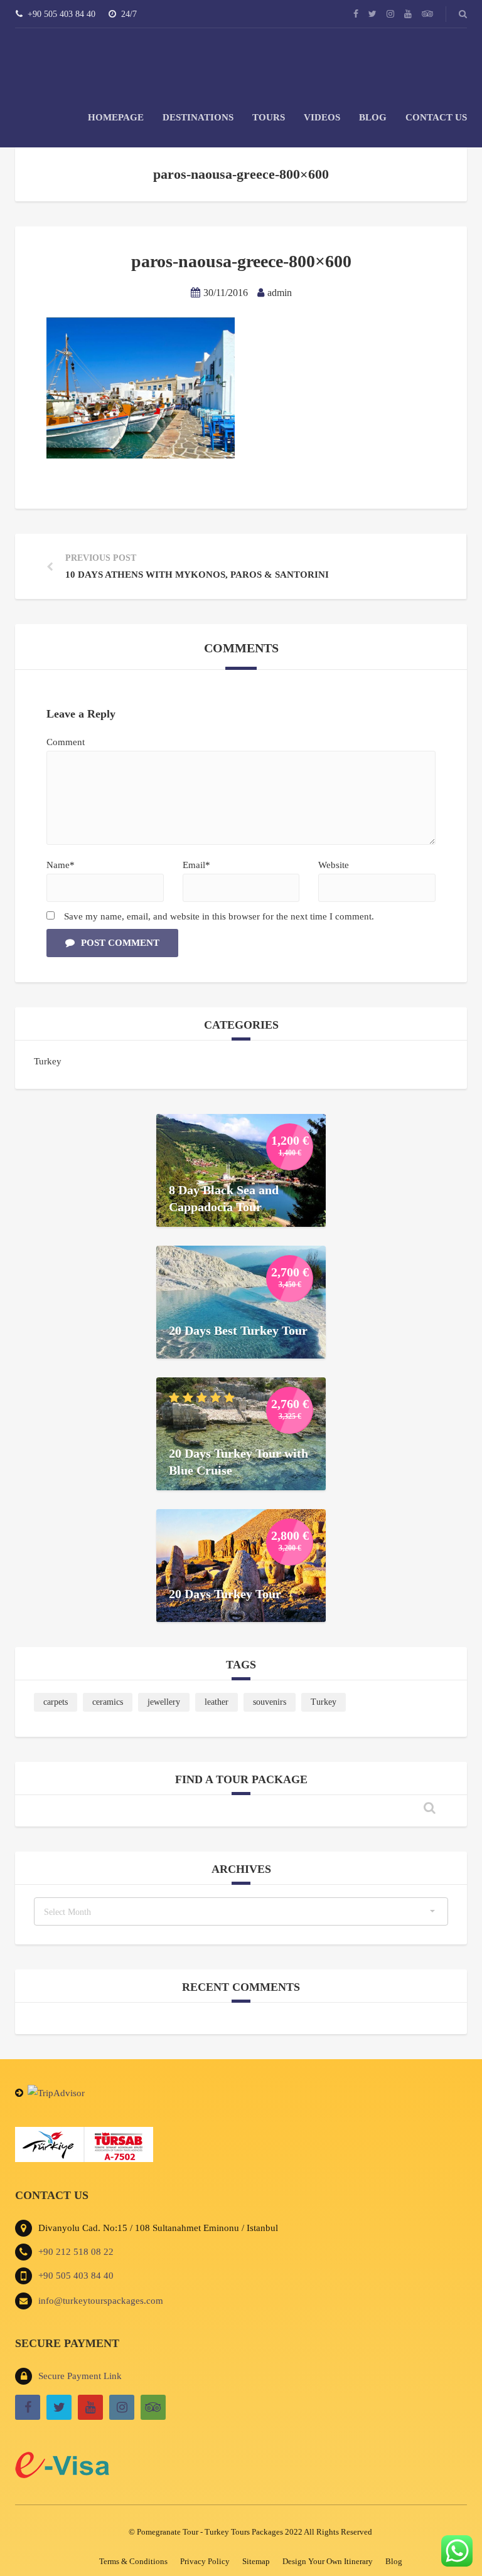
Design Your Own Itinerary (328, 2561)
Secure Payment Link (80, 2376)
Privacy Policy (205, 2561)
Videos (322, 117)
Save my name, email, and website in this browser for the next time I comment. (219, 916)
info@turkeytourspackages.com (101, 2301)
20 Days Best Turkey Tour (238, 1330)
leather (217, 1702)
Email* (196, 865)
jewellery (164, 1702)
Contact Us (436, 117)
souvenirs (270, 1702)
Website (334, 865)
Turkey (48, 1061)
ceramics (108, 1702)
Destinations (198, 117)
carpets (56, 1702)
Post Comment (120, 943)
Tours (269, 117)
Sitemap (256, 2561)
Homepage (116, 117)
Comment (66, 742)
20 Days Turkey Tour (225, 1593)
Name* (61, 865)
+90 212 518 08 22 (76, 2252)
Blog (373, 117)
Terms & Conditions (133, 2561)
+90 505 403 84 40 (76, 2276)
